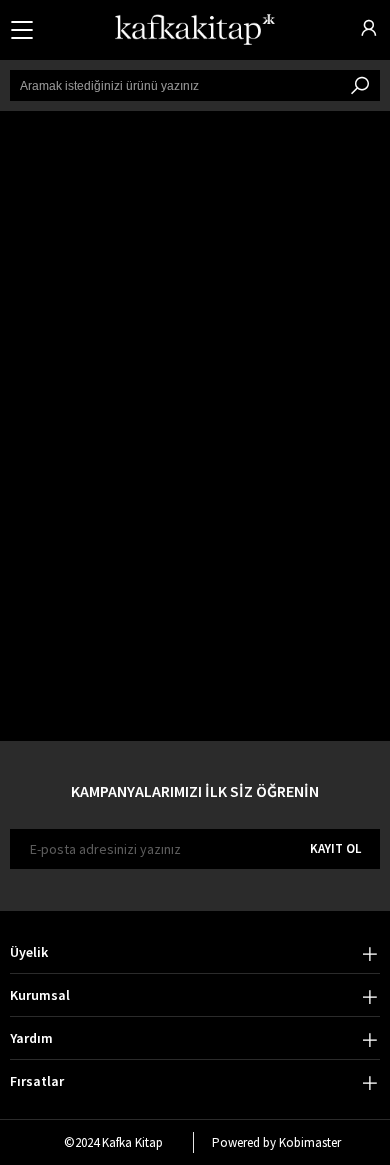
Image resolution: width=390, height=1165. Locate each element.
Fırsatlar (37, 1081)
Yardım (31, 1038)
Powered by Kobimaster (276, 1142)
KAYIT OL (335, 848)
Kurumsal (40, 995)
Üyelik (29, 952)
